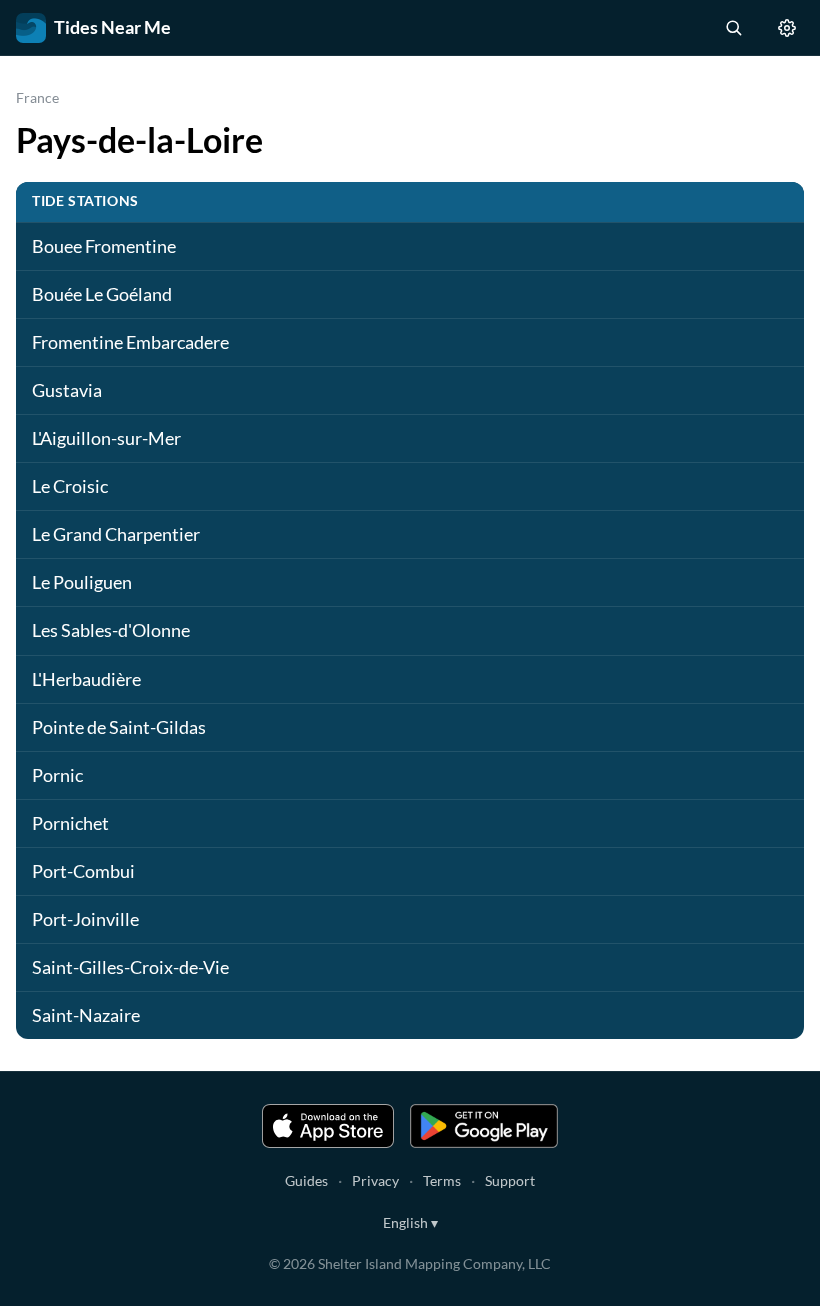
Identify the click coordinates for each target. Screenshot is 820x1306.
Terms (442, 1180)
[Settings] (787, 28)
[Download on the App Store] (328, 1126)
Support (510, 1180)
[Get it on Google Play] (484, 1126)
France (37, 97)
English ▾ (410, 1222)
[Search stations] (733, 28)
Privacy (375, 1180)
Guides (306, 1180)
